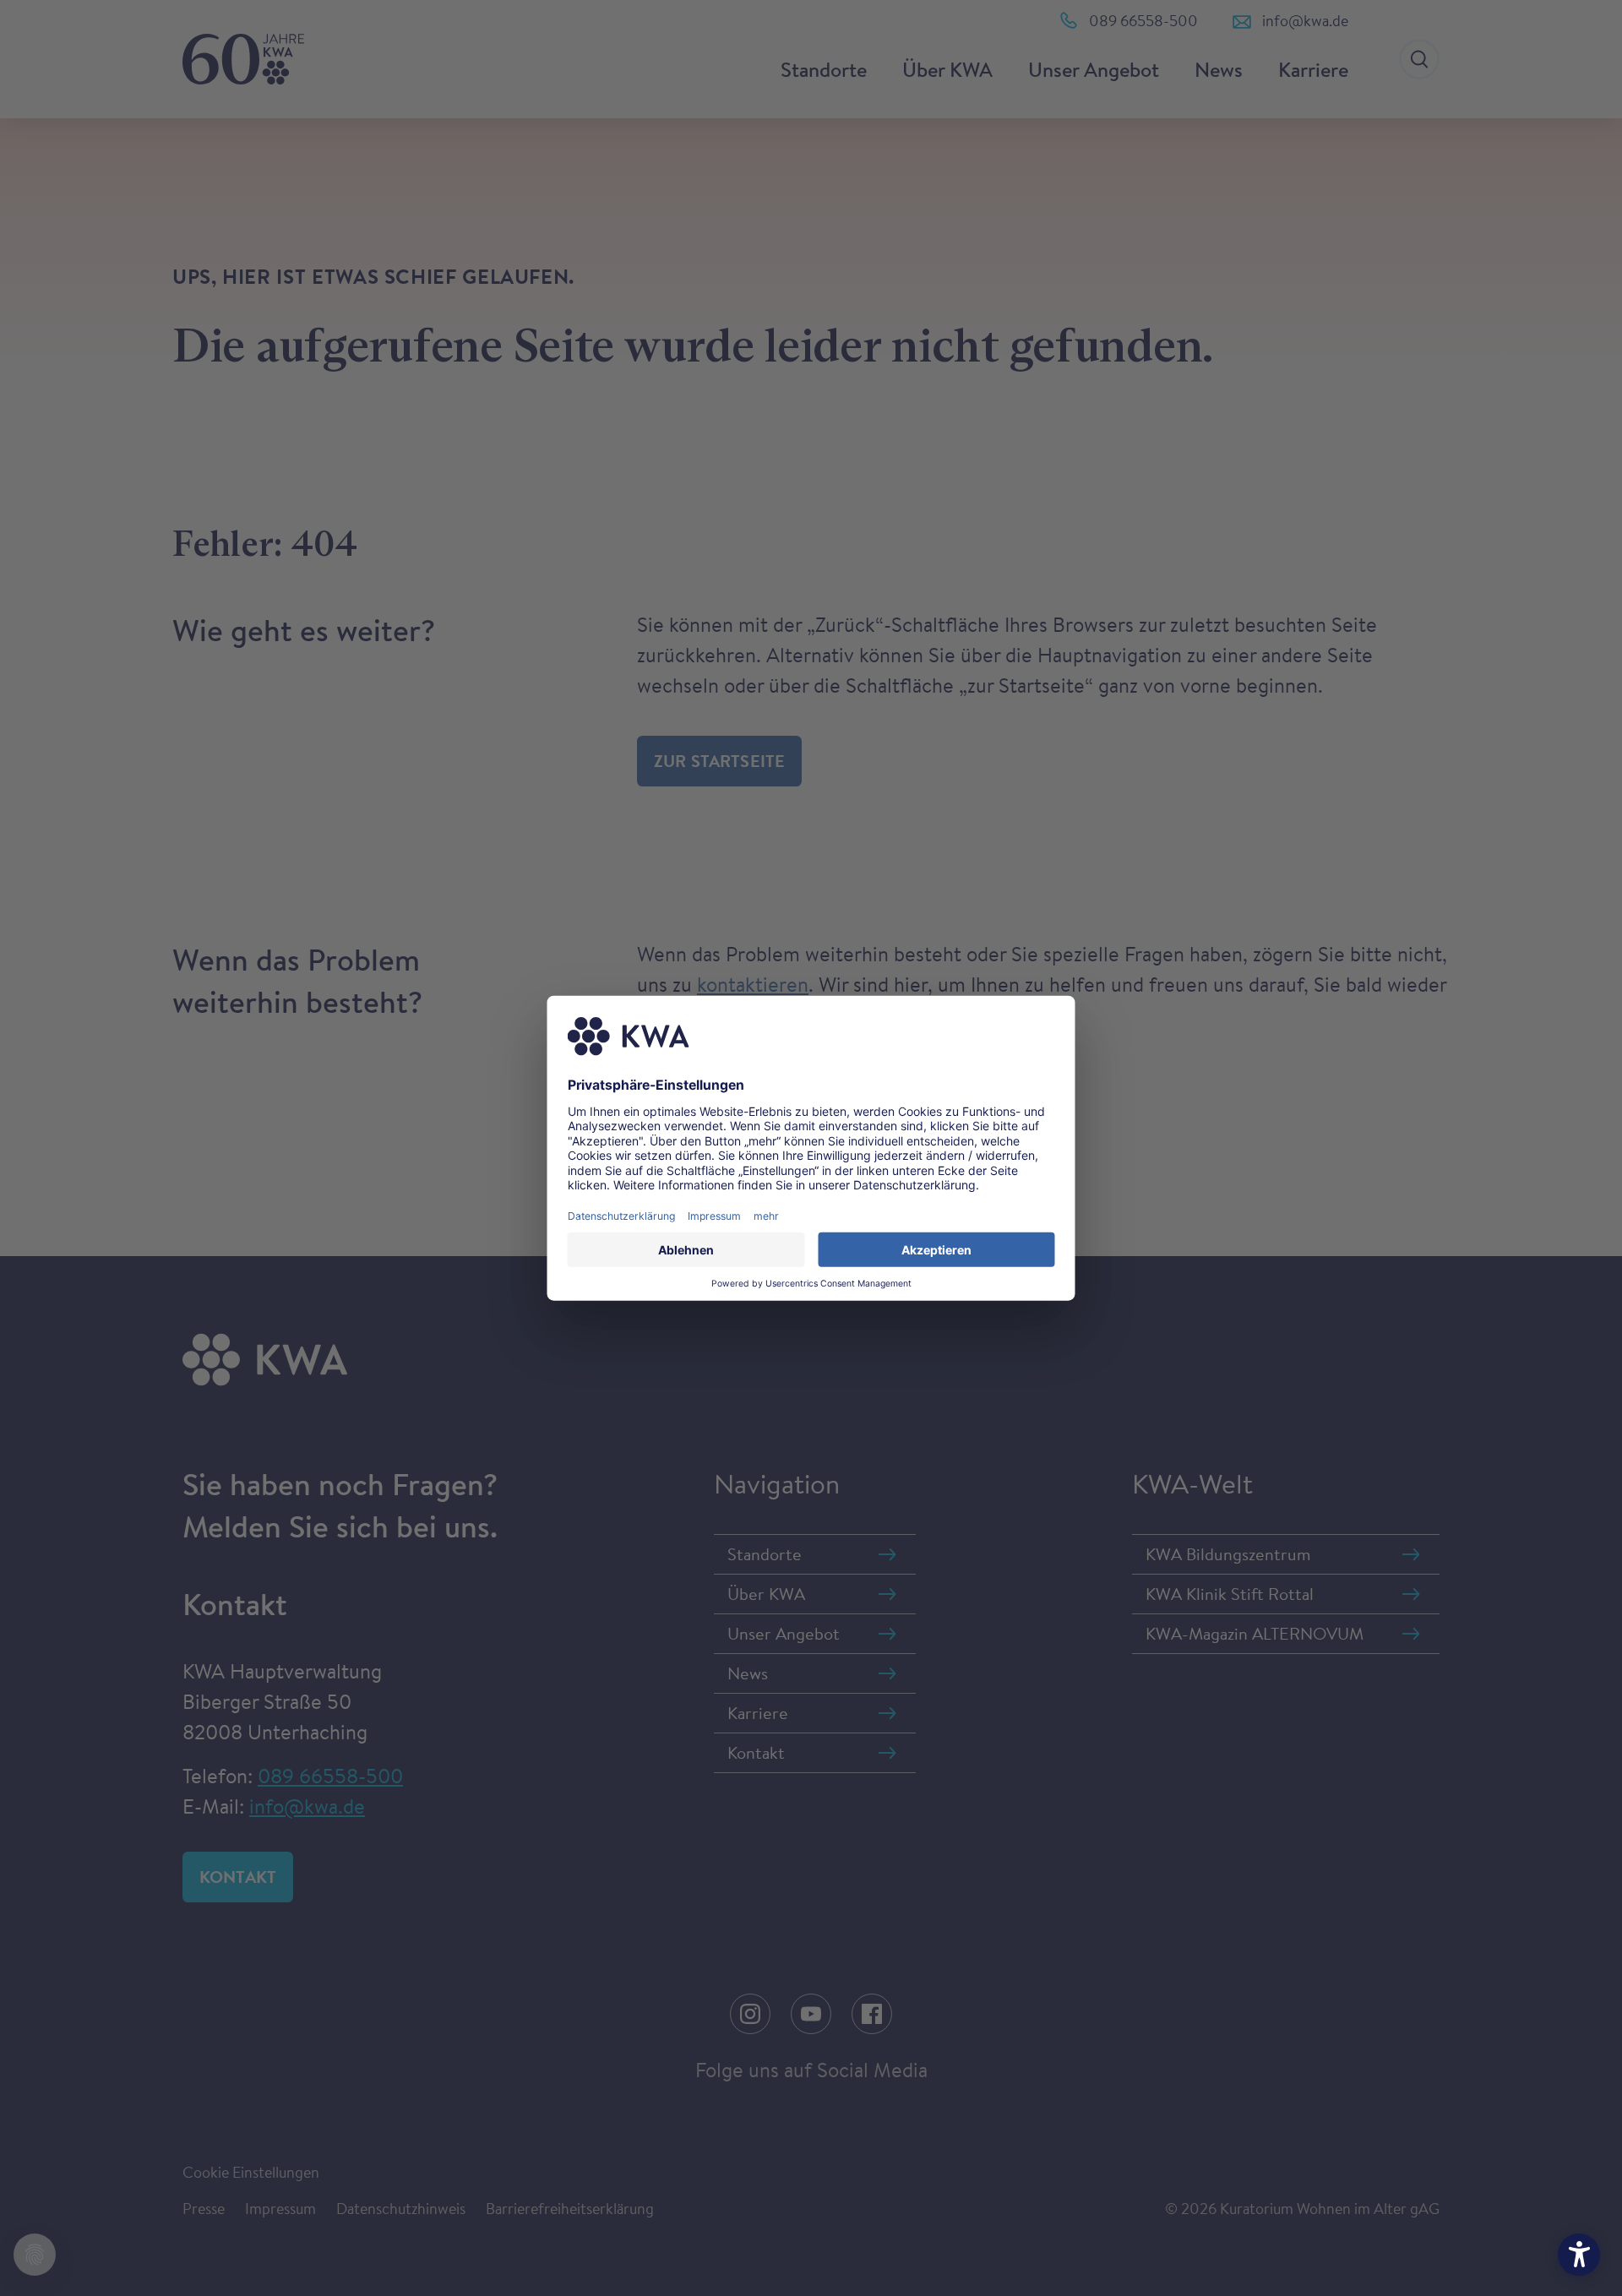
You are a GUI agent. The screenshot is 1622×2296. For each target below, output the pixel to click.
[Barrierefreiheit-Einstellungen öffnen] (1579, 2255)
